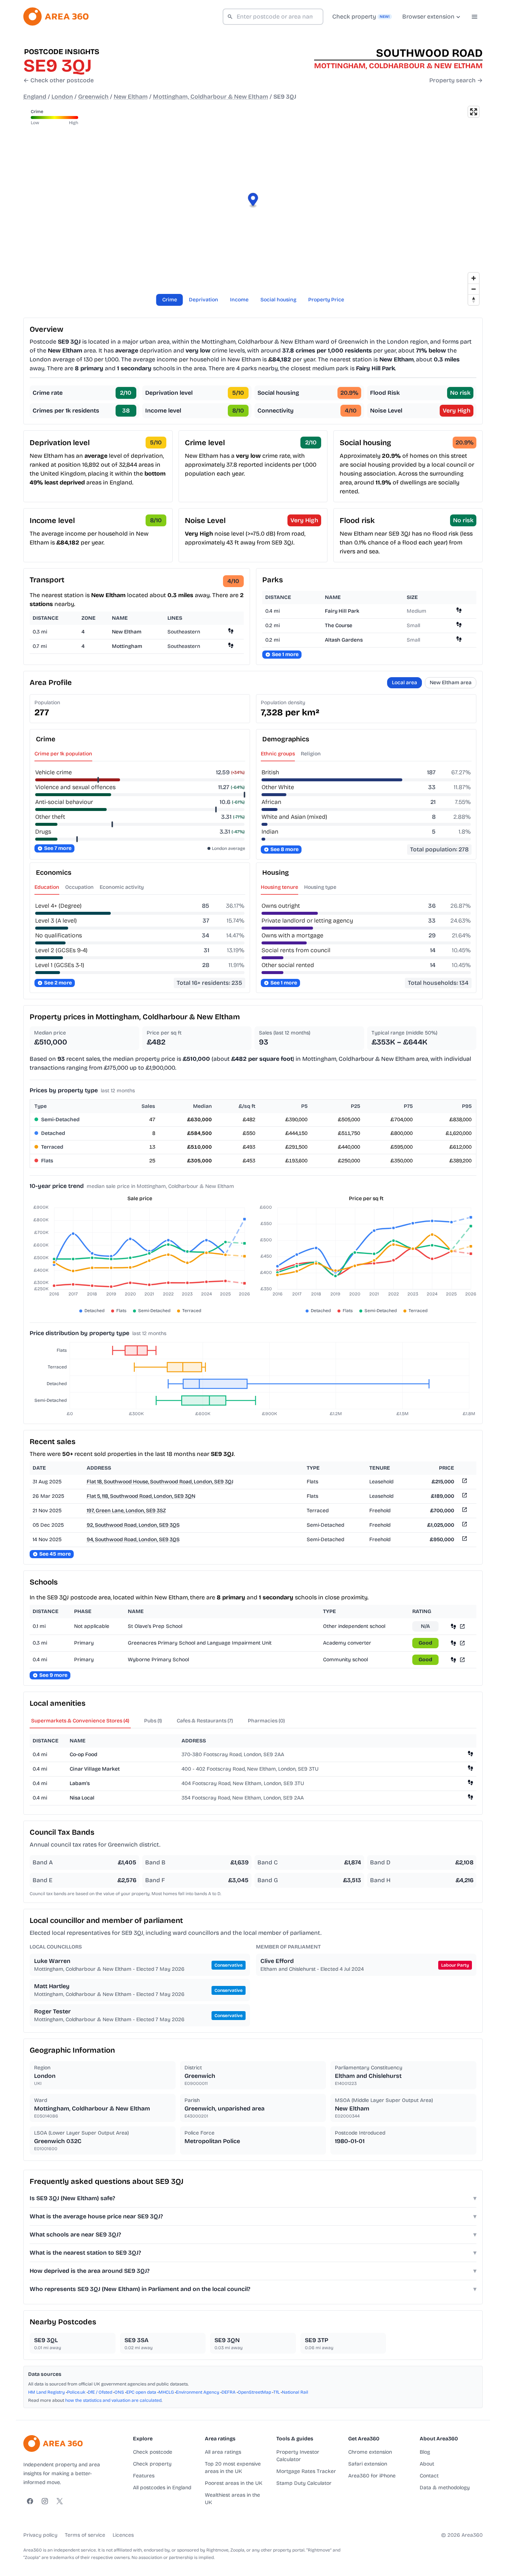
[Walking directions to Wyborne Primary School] (453, 1660)
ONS (119, 2392)
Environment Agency (198, 2392)
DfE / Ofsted (100, 2392)
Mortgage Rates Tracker (306, 2471)
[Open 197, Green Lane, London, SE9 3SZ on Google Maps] (464, 1511)
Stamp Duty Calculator (304, 2483)
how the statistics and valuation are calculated (113, 2400)
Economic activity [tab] (122, 887)
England (35, 97)
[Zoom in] (474, 278)
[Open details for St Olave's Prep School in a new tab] (462, 1626)
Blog (425, 2452)
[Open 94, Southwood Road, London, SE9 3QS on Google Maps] (464, 1540)
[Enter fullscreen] (474, 112)
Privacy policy (40, 2535)
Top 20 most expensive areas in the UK (233, 2468)
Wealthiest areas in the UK (232, 2499)
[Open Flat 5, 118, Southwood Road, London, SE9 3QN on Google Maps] (464, 1496)
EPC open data (141, 2392)
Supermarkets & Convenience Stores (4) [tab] (80, 1721)
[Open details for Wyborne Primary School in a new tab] (462, 1660)
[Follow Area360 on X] (60, 2501)
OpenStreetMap (254, 2392)
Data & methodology (445, 2488)
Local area (405, 683)
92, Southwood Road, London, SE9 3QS (133, 1525)
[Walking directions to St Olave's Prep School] (453, 1626)
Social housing (278, 300)
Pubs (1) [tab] (153, 1721)
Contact (429, 2476)
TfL (277, 2392)
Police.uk (76, 2392)
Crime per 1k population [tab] (63, 754)
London (62, 97)
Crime (170, 300)
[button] (253, 201)
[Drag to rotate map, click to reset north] (474, 300)
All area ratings (223, 2452)
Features (144, 2476)
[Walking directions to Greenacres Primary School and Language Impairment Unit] (453, 1643)
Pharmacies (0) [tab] (266, 1721)
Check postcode (153, 2452)
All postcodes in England (162, 2488)
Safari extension (368, 2464)
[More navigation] (475, 17)
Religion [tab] (311, 754)
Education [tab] (47, 887)
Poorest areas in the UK (234, 2483)
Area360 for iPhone (372, 2476)
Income (239, 300)
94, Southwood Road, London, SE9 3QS (133, 1539)
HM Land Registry (46, 2392)
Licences (123, 2535)
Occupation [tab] (79, 887)
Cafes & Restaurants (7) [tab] (205, 1721)
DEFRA (229, 2392)
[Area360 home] (56, 16)
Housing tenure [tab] (279, 887)
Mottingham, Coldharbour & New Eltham (211, 97)
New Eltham (131, 97)
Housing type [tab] (320, 887)
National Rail (295, 2392)
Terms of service (85, 2535)
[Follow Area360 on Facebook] (30, 2501)
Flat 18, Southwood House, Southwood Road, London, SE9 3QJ (160, 1482)
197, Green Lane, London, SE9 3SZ (126, 1511)
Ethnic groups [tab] (278, 754)
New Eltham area (451, 683)
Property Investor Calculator (298, 2456)
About (427, 2464)
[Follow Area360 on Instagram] (45, 2501)
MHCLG (166, 2392)
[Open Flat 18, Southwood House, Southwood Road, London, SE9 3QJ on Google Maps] (464, 1482)
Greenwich (93, 97)
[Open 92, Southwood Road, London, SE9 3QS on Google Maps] (464, 1525)
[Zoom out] (474, 289)
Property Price (326, 300)
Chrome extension (370, 2452)
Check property (152, 2464)
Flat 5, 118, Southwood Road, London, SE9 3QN (141, 1496)
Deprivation (204, 300)
